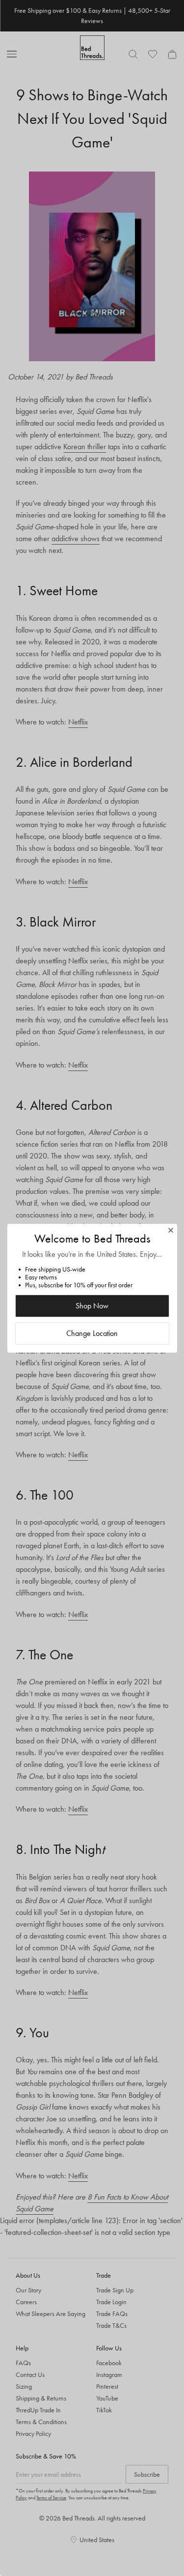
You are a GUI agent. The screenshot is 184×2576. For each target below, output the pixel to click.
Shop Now (92, 1306)
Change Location (92, 1333)
